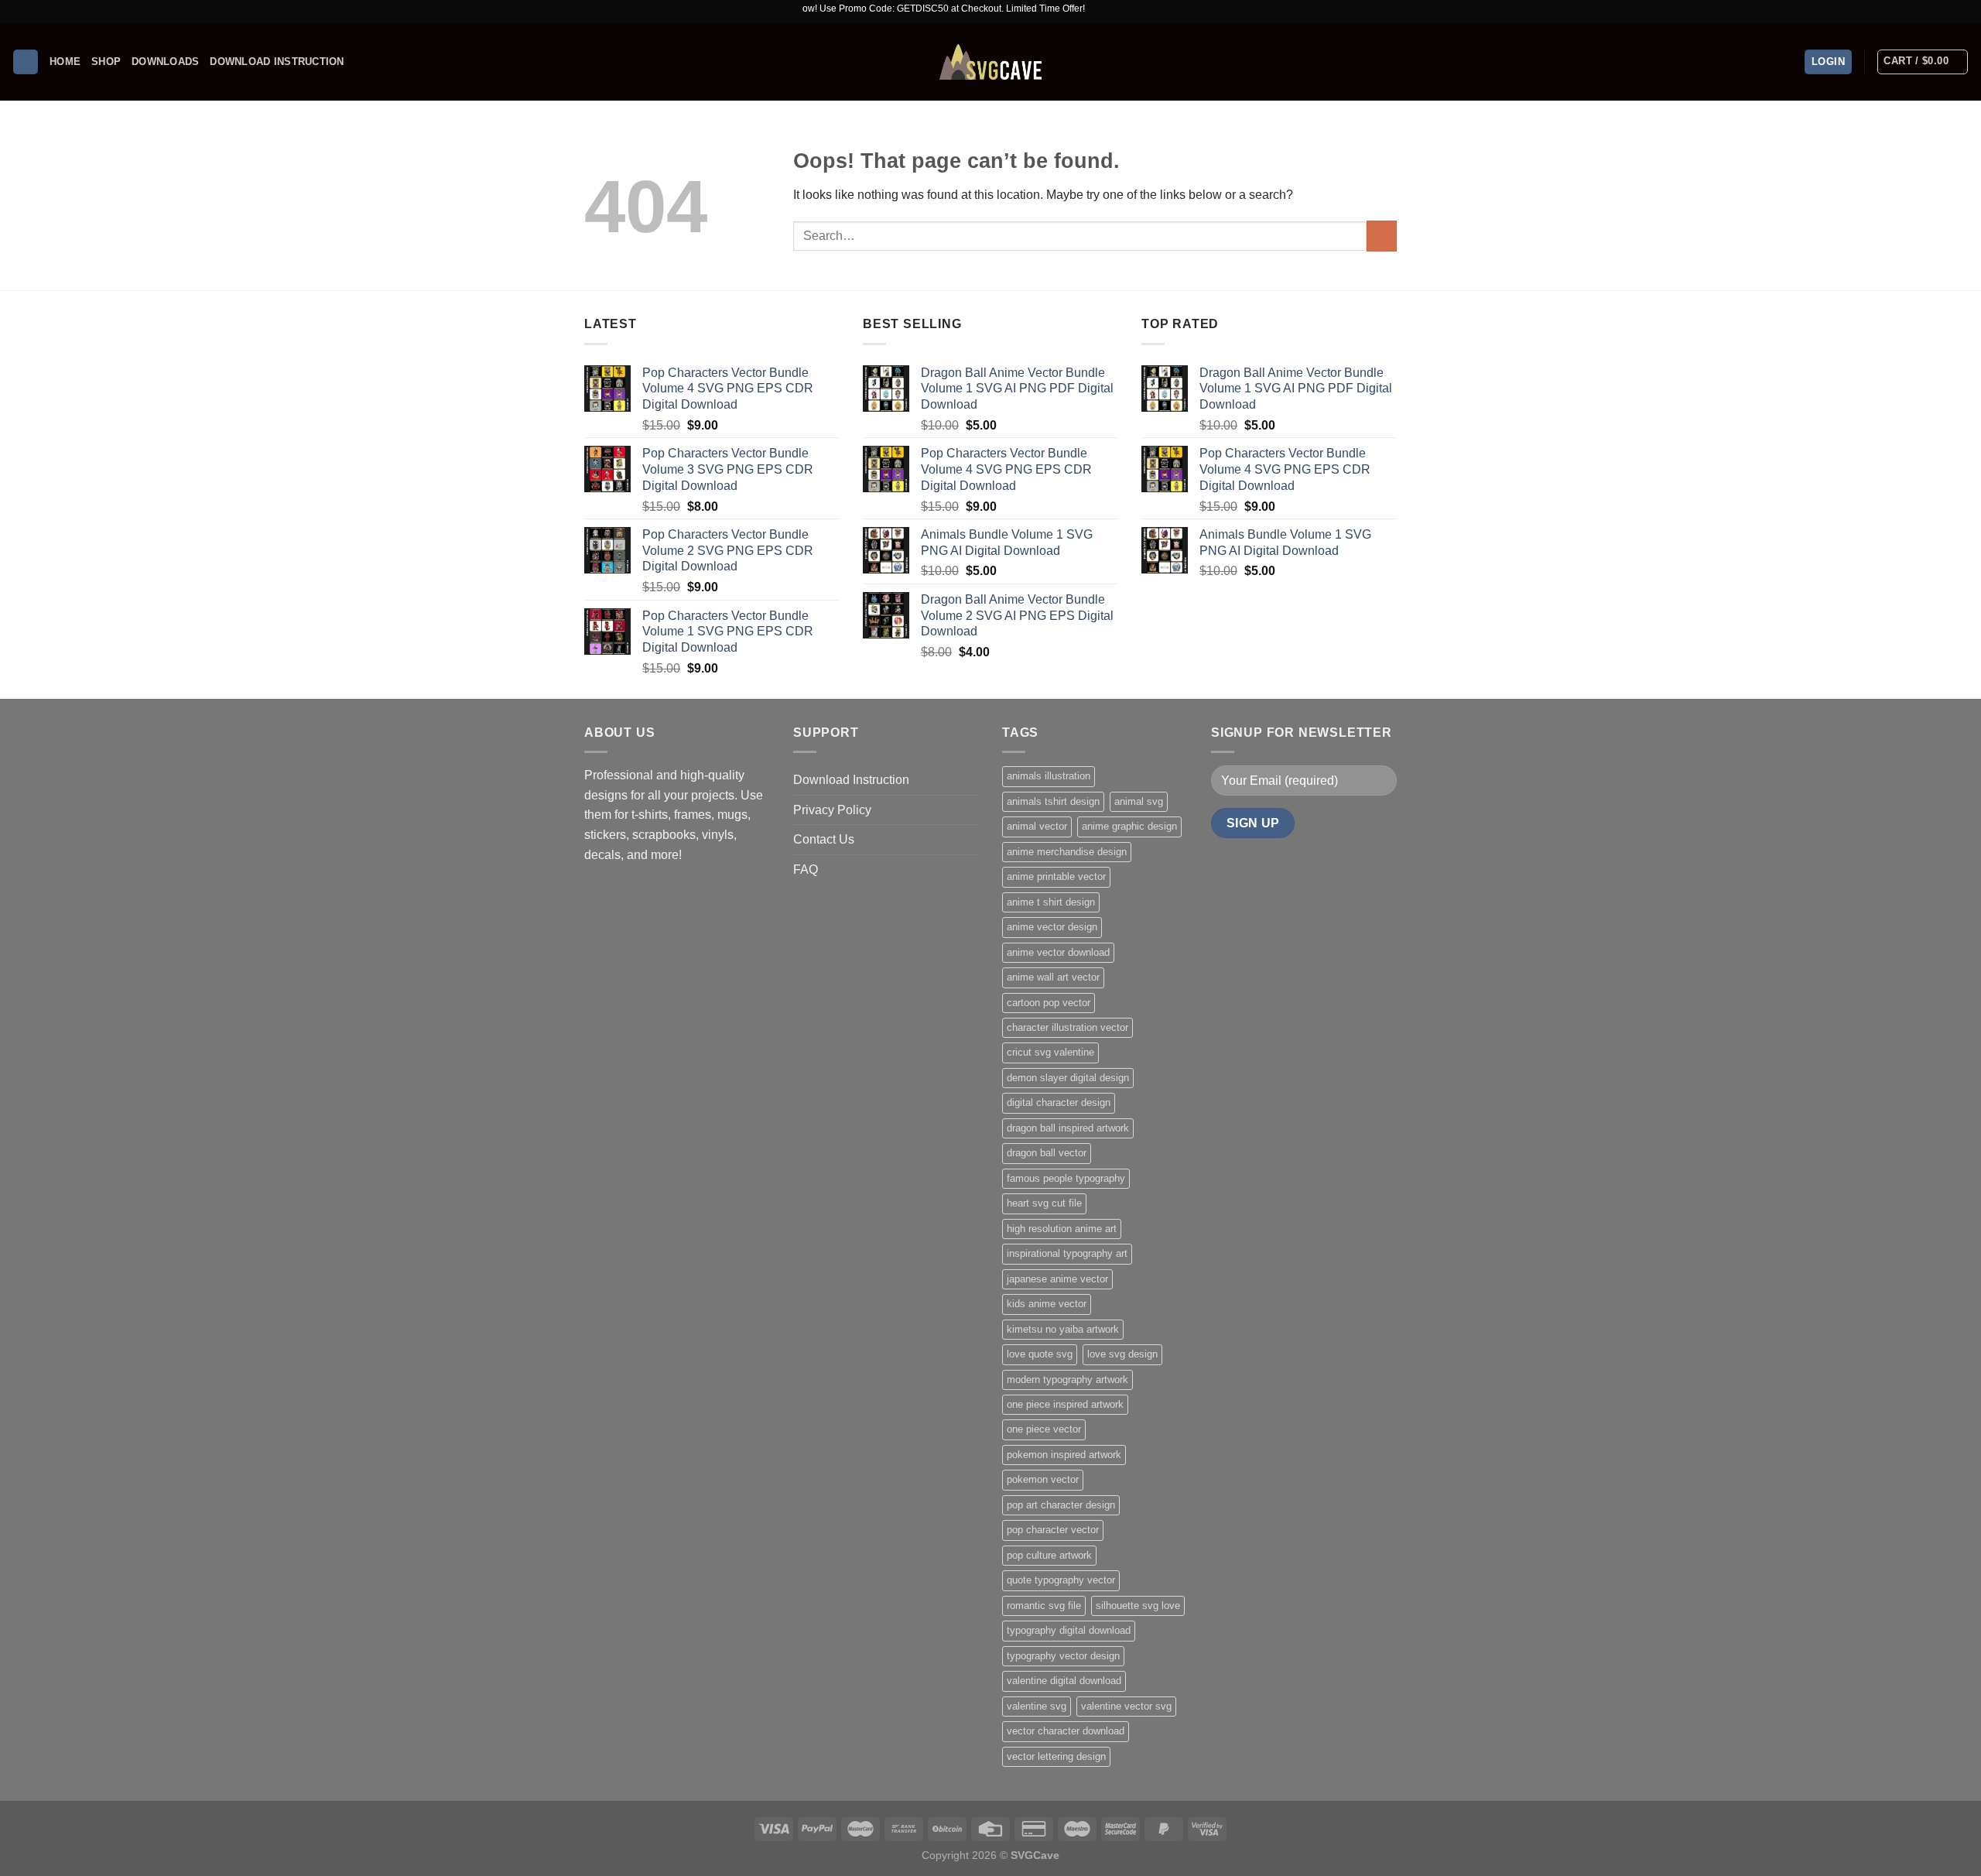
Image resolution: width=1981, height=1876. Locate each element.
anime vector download (1058, 952)
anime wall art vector (1053, 977)
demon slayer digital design (1068, 1078)
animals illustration (1049, 776)
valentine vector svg (1126, 1706)
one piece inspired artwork (1065, 1404)
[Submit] (1382, 236)
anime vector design (1052, 927)
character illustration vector (1067, 1027)
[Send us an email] (1947, 12)
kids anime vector (1047, 1304)
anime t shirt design (1051, 902)
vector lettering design (1056, 1756)
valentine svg (1037, 1706)
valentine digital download (1064, 1681)
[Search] (26, 62)
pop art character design (1061, 1505)
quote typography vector (1061, 1580)
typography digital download (1069, 1630)
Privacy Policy (832, 810)
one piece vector (1044, 1429)
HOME (65, 62)
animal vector (1037, 826)
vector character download (1066, 1731)
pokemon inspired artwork (1064, 1455)
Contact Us (824, 839)
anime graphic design (1129, 826)
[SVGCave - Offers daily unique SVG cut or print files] (990, 62)
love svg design (1122, 1354)
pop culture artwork (1049, 1555)
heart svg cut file (1044, 1203)
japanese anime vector (1057, 1279)
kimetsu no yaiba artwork (1063, 1329)
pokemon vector (1043, 1479)
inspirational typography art (1067, 1253)
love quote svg (1040, 1354)
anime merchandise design (1067, 852)
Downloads (165, 62)
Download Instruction (277, 62)
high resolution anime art (1062, 1229)
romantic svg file (1044, 1606)
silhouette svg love (1138, 1606)
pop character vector (1053, 1530)
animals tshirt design (1053, 801)
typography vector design (1063, 1656)
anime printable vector (1056, 876)
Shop (106, 62)
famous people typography (1066, 1178)
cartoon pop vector (1049, 1003)
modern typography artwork (1067, 1380)
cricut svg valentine (1050, 1052)
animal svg (1139, 801)
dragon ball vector (1047, 1153)
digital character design (1059, 1102)
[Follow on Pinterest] (1962, 12)
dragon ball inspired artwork (1068, 1128)
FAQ (806, 870)
